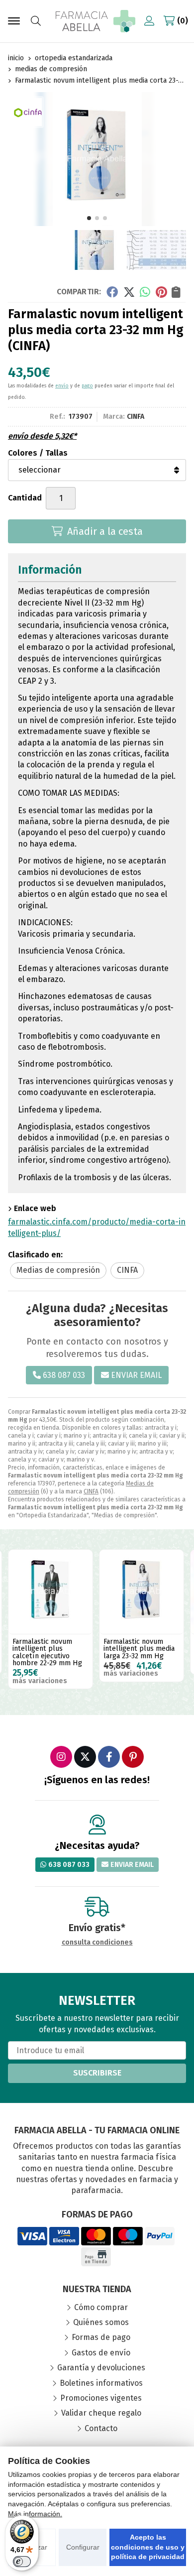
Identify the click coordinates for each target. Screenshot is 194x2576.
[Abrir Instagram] (61, 1757)
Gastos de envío (101, 2353)
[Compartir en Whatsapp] (145, 291)
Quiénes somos (101, 2322)
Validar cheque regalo (101, 2413)
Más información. (35, 2514)
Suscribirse (97, 2073)
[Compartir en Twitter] (129, 291)
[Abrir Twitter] (85, 1757)
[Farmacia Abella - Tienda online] (96, 21)
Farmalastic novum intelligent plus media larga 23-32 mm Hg (139, 1649)
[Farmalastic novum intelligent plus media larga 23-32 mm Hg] (142, 1592)
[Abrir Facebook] (109, 1757)
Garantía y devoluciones (101, 2368)
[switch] (22, 2562)
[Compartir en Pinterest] (161, 291)
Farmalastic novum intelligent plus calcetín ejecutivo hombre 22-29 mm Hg (47, 1652)
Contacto (101, 2428)
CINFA (91, 1491)
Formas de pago (101, 2337)
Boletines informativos (101, 2383)
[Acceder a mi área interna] (149, 21)
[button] (89, 218)
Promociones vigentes (101, 2398)
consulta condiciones (97, 1943)
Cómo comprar (101, 2307)
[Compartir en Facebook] (112, 291)
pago (87, 386)
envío (62, 386)
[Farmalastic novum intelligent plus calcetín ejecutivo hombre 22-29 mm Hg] (50, 1592)
